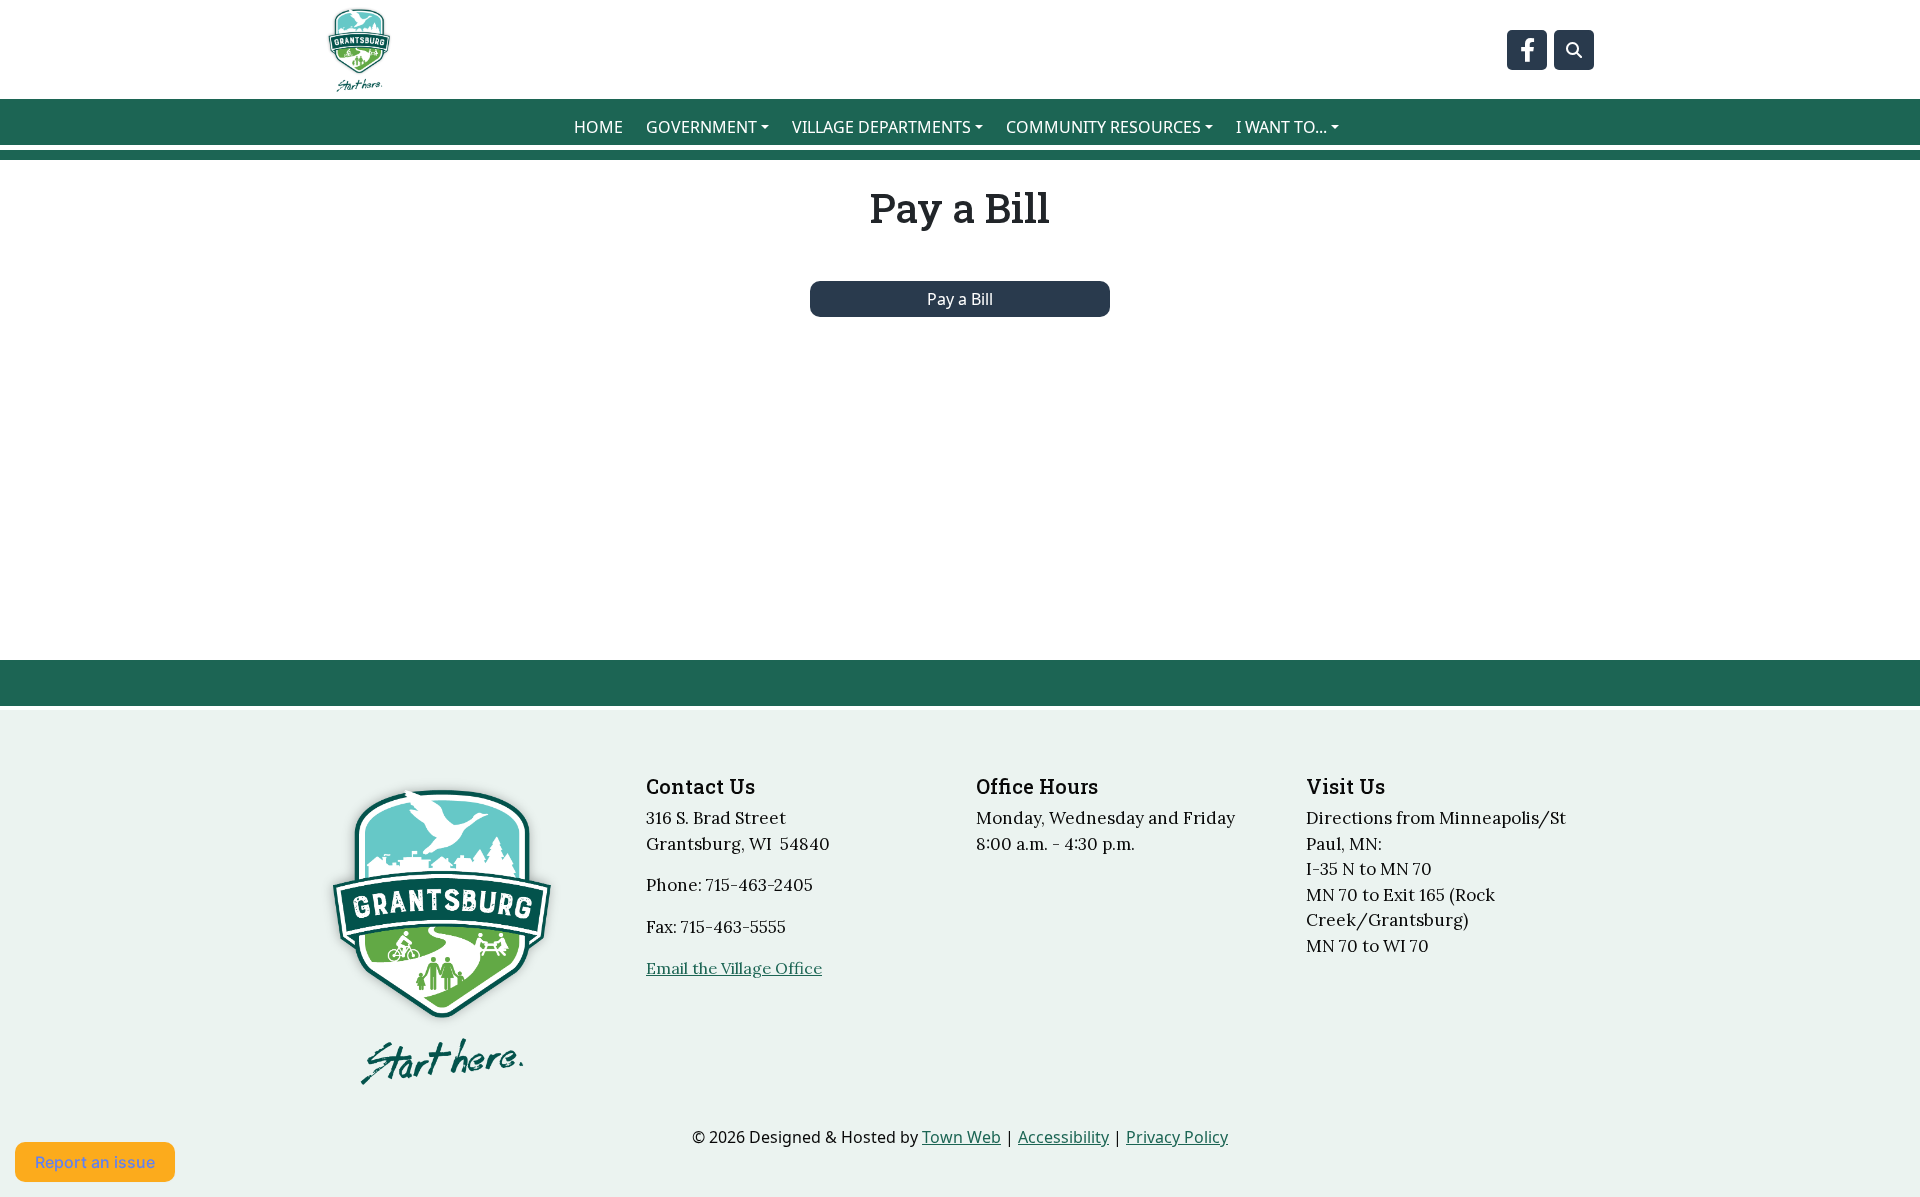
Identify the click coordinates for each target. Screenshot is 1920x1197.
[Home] (359, 49)
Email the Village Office (734, 968)
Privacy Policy (1177, 1137)
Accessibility (1063, 1137)
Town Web (961, 1137)
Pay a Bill (960, 299)
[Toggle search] (1574, 50)
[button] (711, 127)
